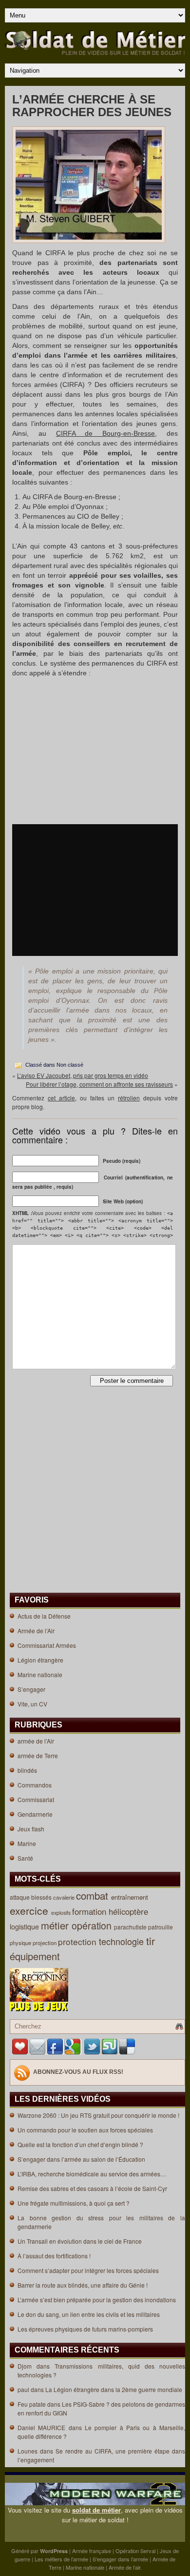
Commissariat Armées (47, 1645)
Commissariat (36, 1799)
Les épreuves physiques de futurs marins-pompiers (85, 2329)
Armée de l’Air (36, 1631)
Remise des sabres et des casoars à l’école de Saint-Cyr (92, 2188)
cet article (61, 1098)
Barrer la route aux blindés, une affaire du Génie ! (83, 2285)
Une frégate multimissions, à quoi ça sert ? (74, 2203)
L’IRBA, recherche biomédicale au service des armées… (92, 2174)
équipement (36, 1956)
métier (56, 1925)
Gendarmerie (35, 1814)
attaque (20, 1897)
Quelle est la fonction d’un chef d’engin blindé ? (80, 2144)
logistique (25, 1927)
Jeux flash (31, 1829)
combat (94, 1895)
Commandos (35, 1785)
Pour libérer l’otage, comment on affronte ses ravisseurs (99, 1084)
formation (90, 1911)
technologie (123, 1941)
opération (93, 1926)
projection (45, 1943)
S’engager (31, 1689)
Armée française (92, 2551)
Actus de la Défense (44, 1616)
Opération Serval (135, 2551)
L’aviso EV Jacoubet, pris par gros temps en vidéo (83, 1075)
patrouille (161, 1927)
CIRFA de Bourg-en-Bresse (106, 433)
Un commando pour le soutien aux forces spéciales (85, 2130)
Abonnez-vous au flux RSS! (78, 2072)
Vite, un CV (32, 1704)
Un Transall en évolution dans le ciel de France (80, 2241)
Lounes (28, 2451)
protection (78, 1941)
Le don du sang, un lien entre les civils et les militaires (89, 2314)
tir (152, 1941)
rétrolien (129, 1098)
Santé (25, 1858)
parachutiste (131, 1927)
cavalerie (65, 1897)
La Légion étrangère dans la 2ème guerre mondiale (114, 2389)
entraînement (131, 1897)
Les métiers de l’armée (61, 2559)
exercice (30, 1910)
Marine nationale (40, 1674)
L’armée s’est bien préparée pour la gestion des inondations (97, 2300)
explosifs (62, 1913)
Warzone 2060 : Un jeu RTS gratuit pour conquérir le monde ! (98, 2115)
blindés (27, 1770)
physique (21, 1943)
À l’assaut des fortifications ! (54, 2256)
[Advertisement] (95, 751)
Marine (27, 1843)
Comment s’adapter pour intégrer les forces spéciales (88, 2270)
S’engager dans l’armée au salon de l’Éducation (81, 2159)
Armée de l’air (124, 2567)
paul (23, 2389)
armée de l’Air (36, 1741)
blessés (42, 1897)
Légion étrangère (40, 1660)
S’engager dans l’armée (120, 2559)
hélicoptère (130, 1911)
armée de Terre (38, 1755)
